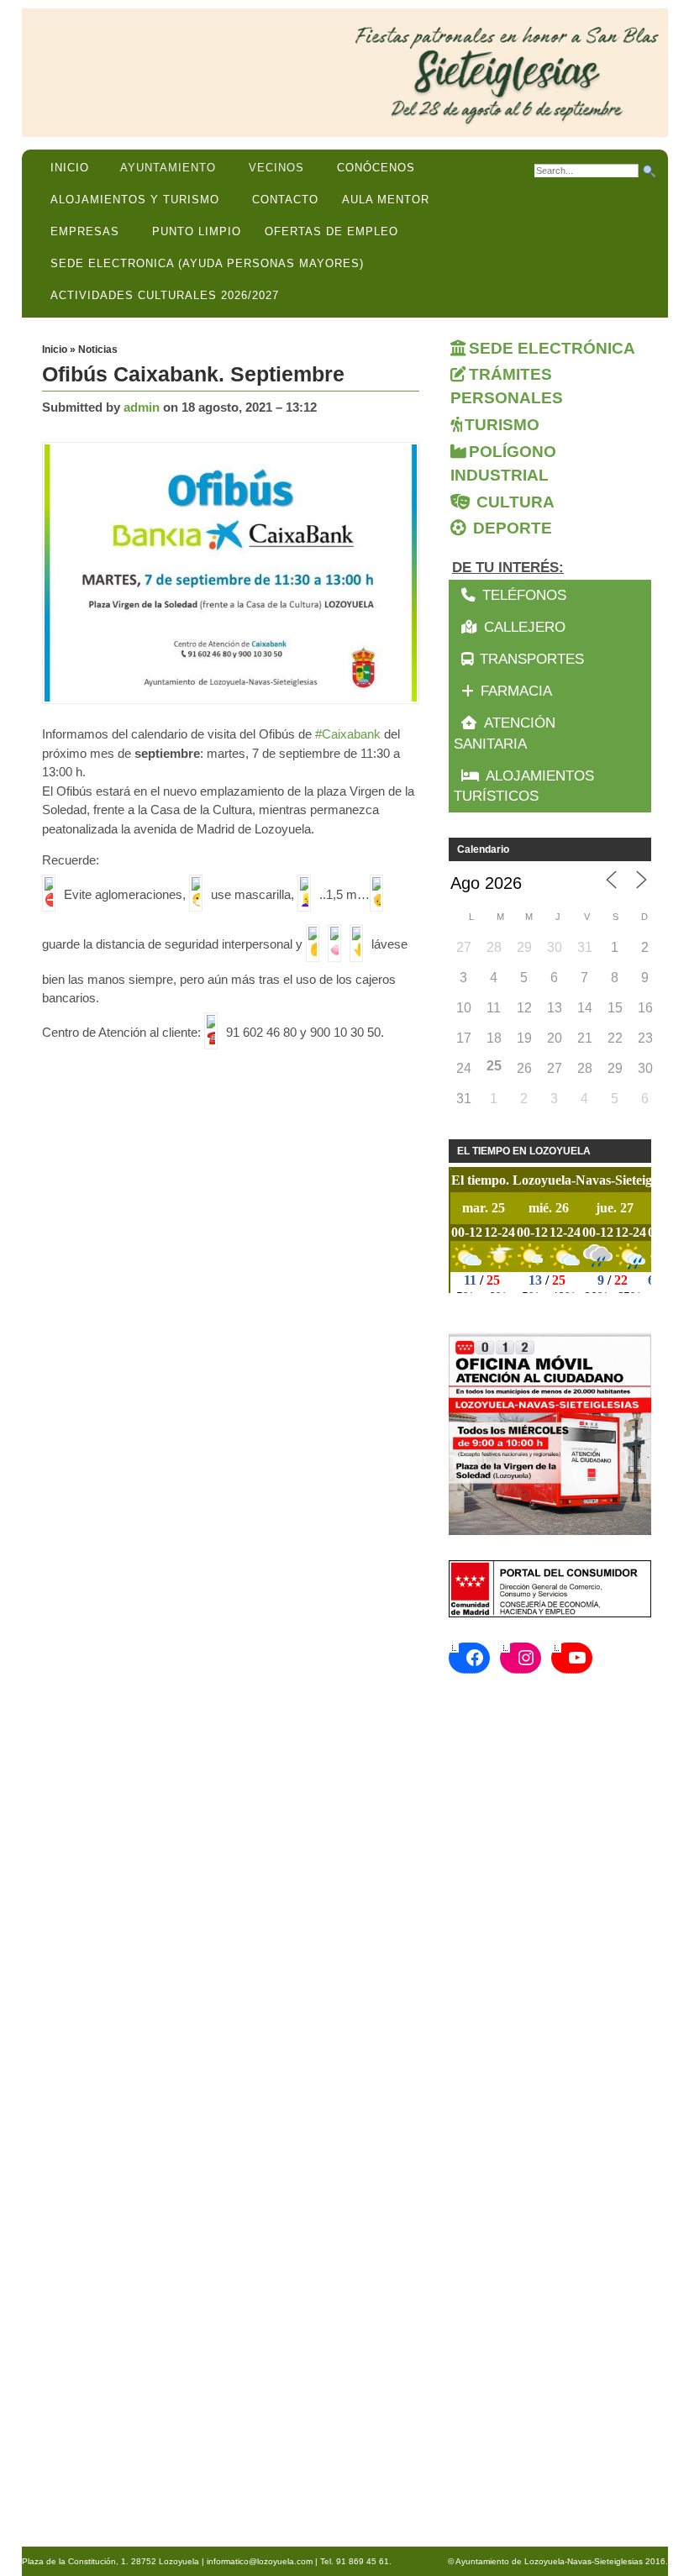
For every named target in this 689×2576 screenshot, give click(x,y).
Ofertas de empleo (331, 231)
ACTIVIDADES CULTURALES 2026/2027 (165, 295)
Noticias (98, 350)
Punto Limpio (197, 231)
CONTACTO (285, 200)
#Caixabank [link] (348, 734)
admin (142, 407)
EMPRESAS (85, 231)
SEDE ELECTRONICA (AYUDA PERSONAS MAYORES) (207, 263)
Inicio (70, 168)
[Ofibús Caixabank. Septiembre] (235, 573)
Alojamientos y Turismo (135, 200)
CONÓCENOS (376, 168)
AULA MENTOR (386, 200)
